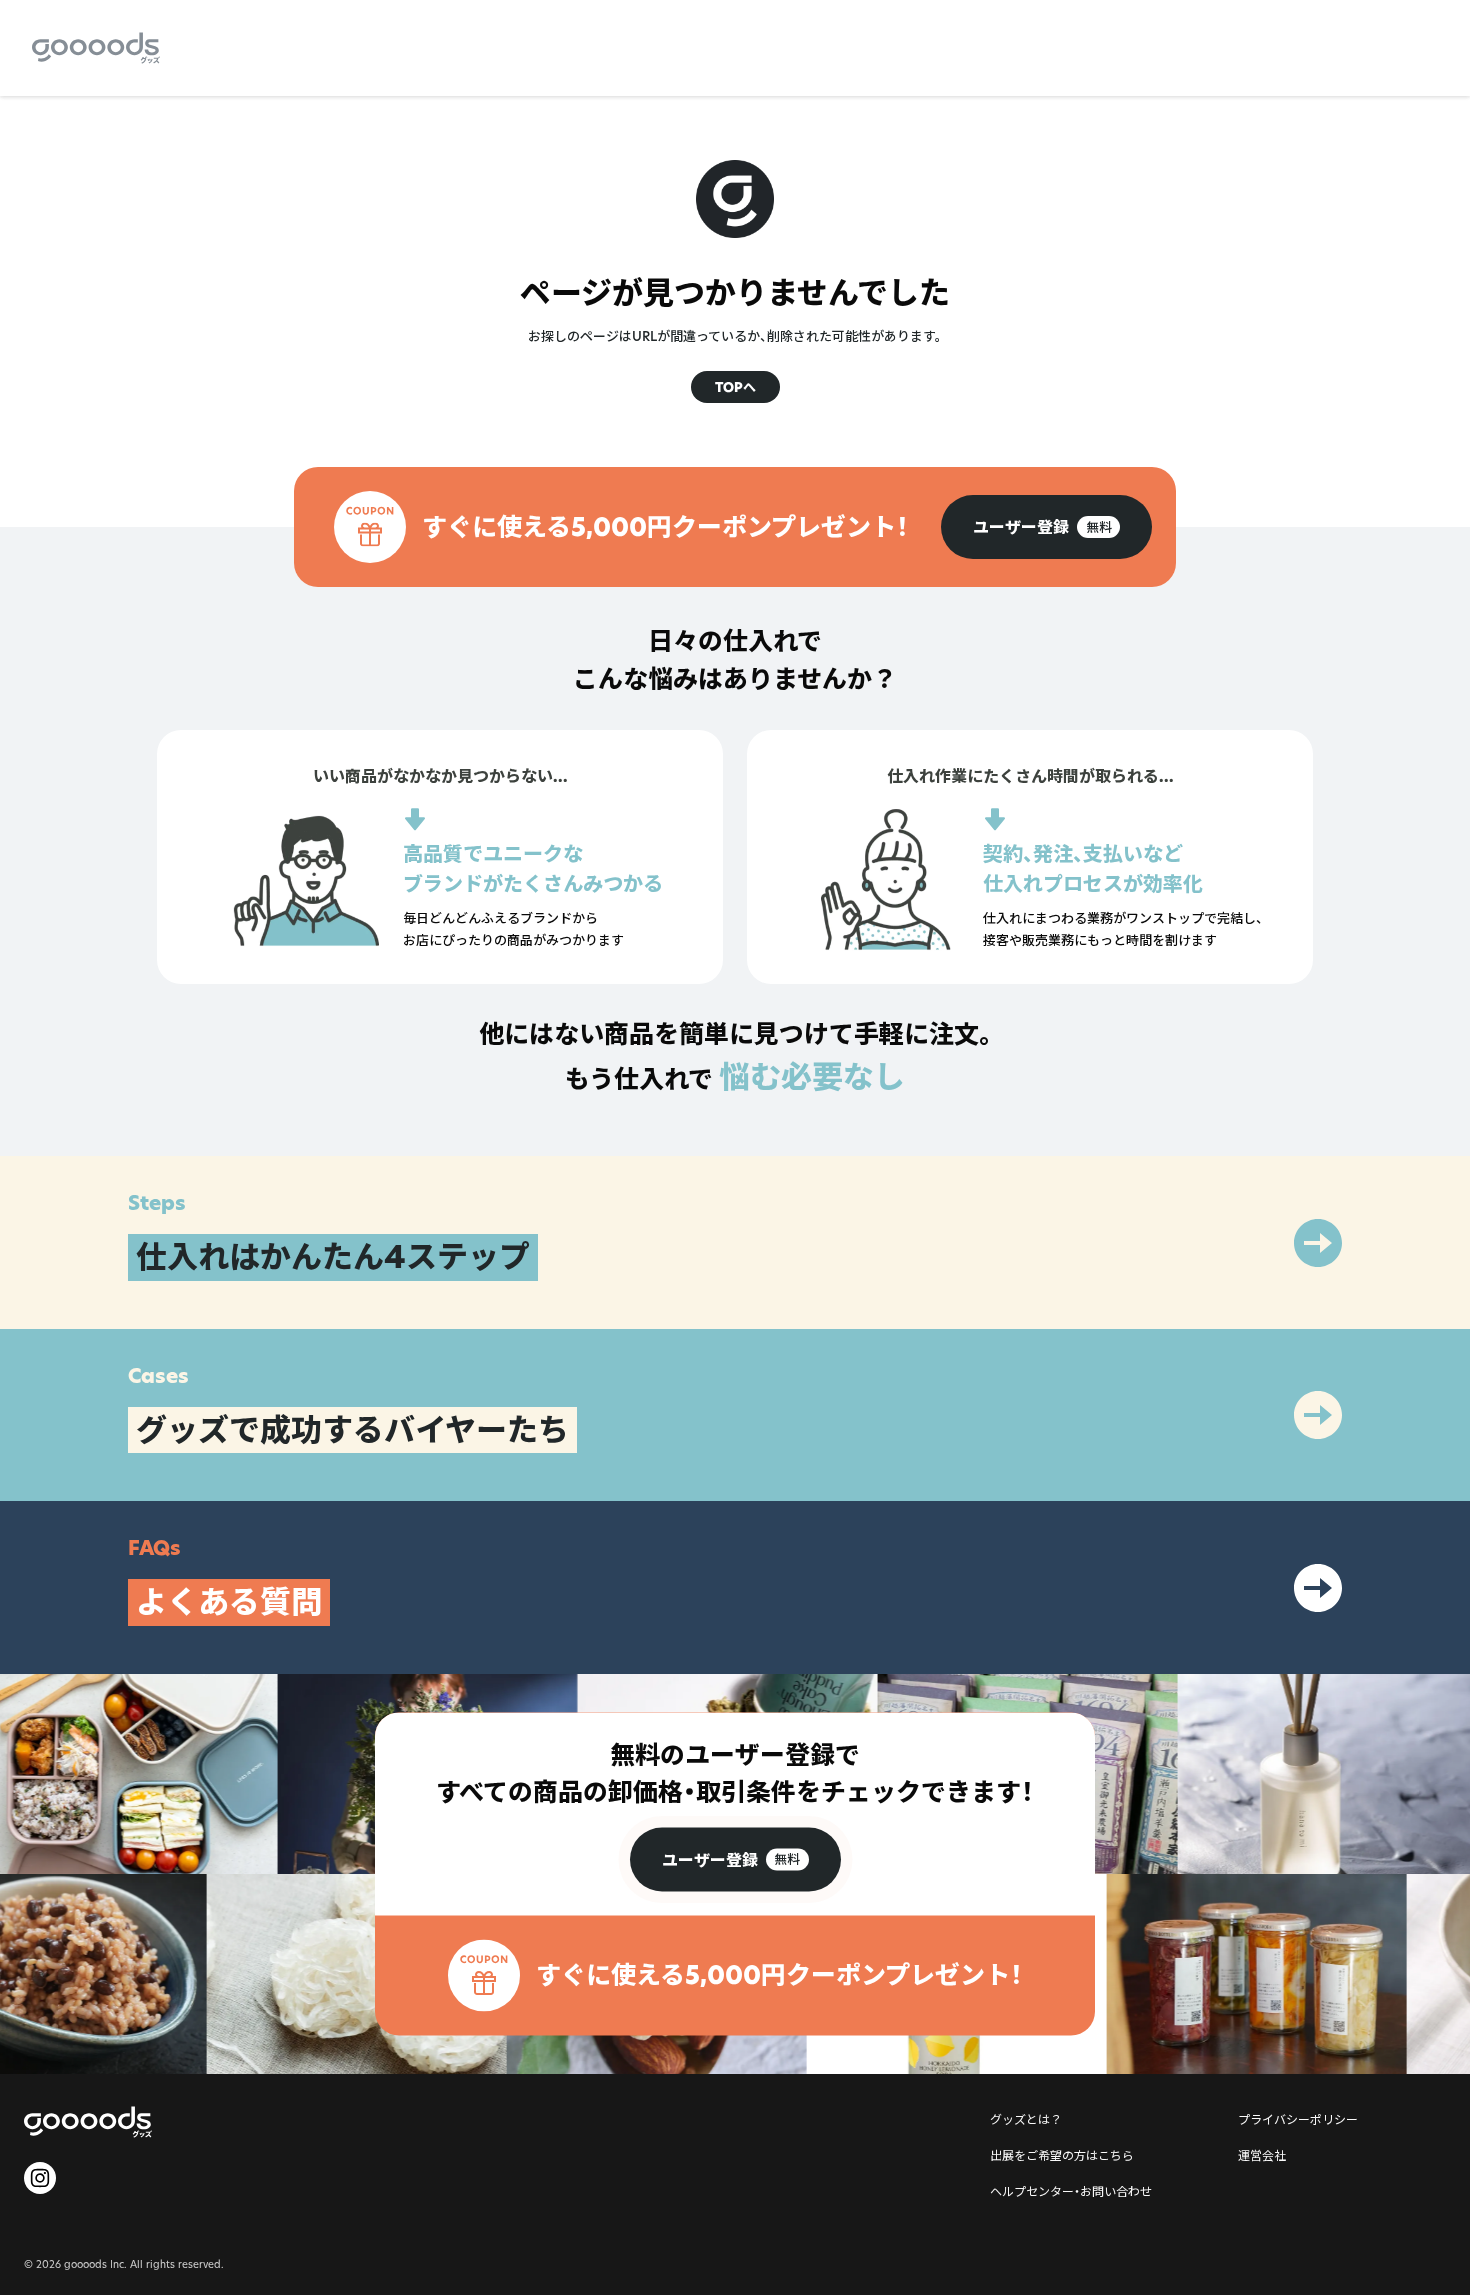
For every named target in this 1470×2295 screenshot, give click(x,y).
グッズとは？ (1026, 2119)
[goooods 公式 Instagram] (40, 2178)
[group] (1046, 527)
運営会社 (1262, 2155)
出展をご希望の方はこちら (1062, 2155)
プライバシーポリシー (1298, 2119)
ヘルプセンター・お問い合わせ (1071, 2191)
